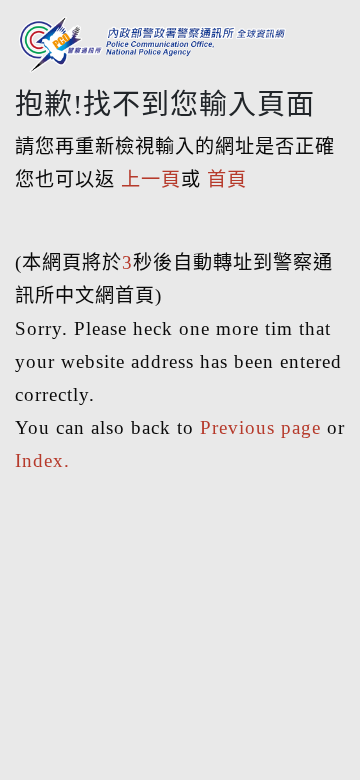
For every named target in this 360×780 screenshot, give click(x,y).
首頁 (227, 179)
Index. (42, 460)
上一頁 (151, 179)
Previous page (260, 427)
